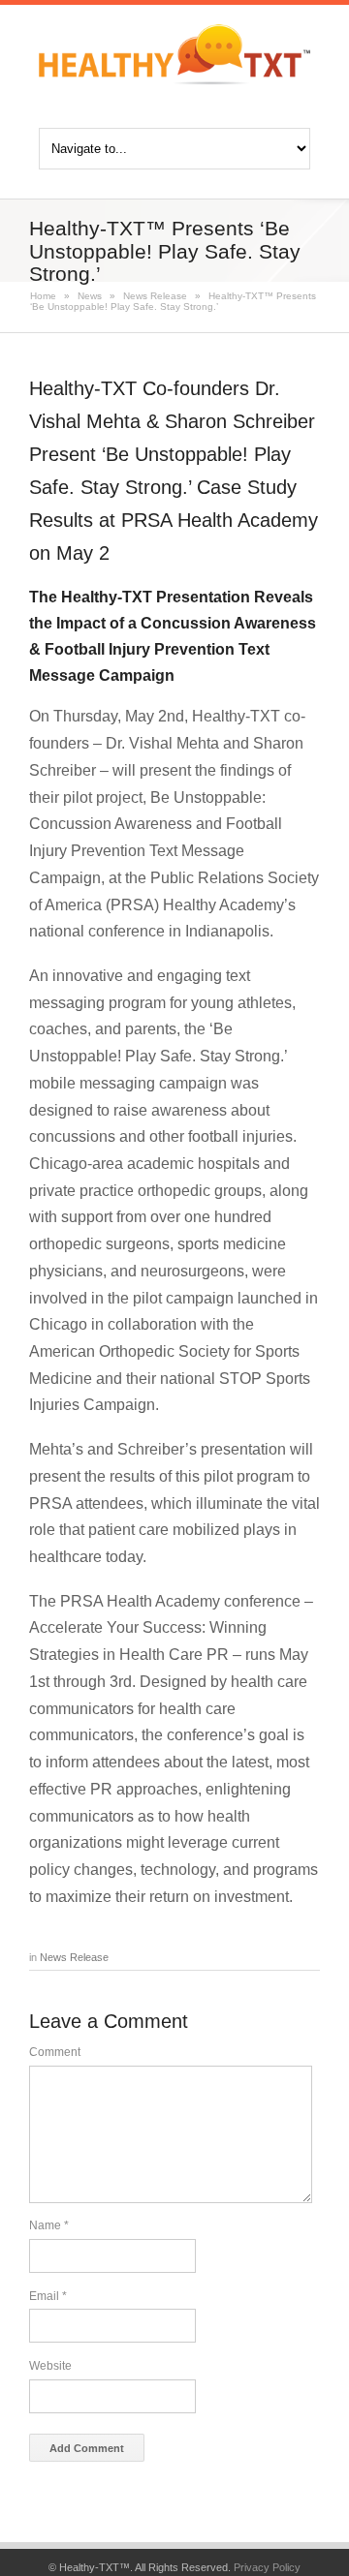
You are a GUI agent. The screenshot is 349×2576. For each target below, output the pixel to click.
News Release (155, 296)
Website (50, 2366)
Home (43, 296)
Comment (55, 2052)
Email (48, 2296)
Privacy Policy (267, 2567)
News (90, 296)
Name (49, 2225)
